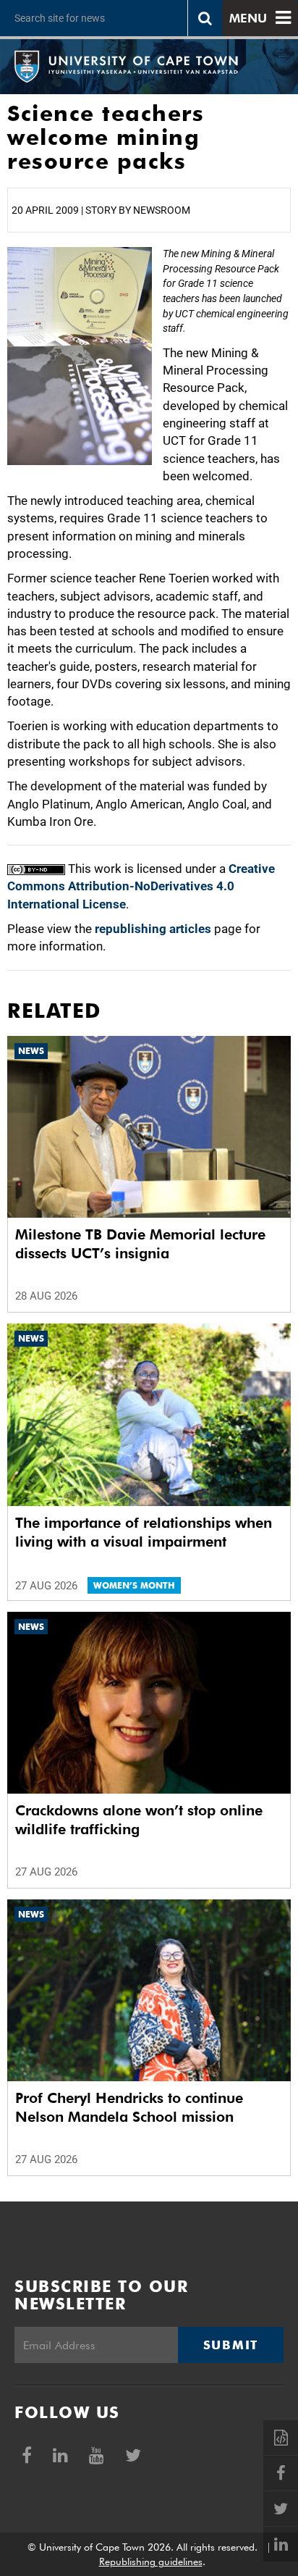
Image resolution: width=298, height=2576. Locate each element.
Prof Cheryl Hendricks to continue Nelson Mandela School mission (129, 2107)
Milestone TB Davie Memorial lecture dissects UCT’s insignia (140, 1244)
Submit (231, 2345)
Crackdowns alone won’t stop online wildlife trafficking (139, 1820)
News (31, 1051)
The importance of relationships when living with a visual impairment (144, 1532)
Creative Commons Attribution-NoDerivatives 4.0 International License (141, 886)
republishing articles (153, 929)
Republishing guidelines (151, 2562)
